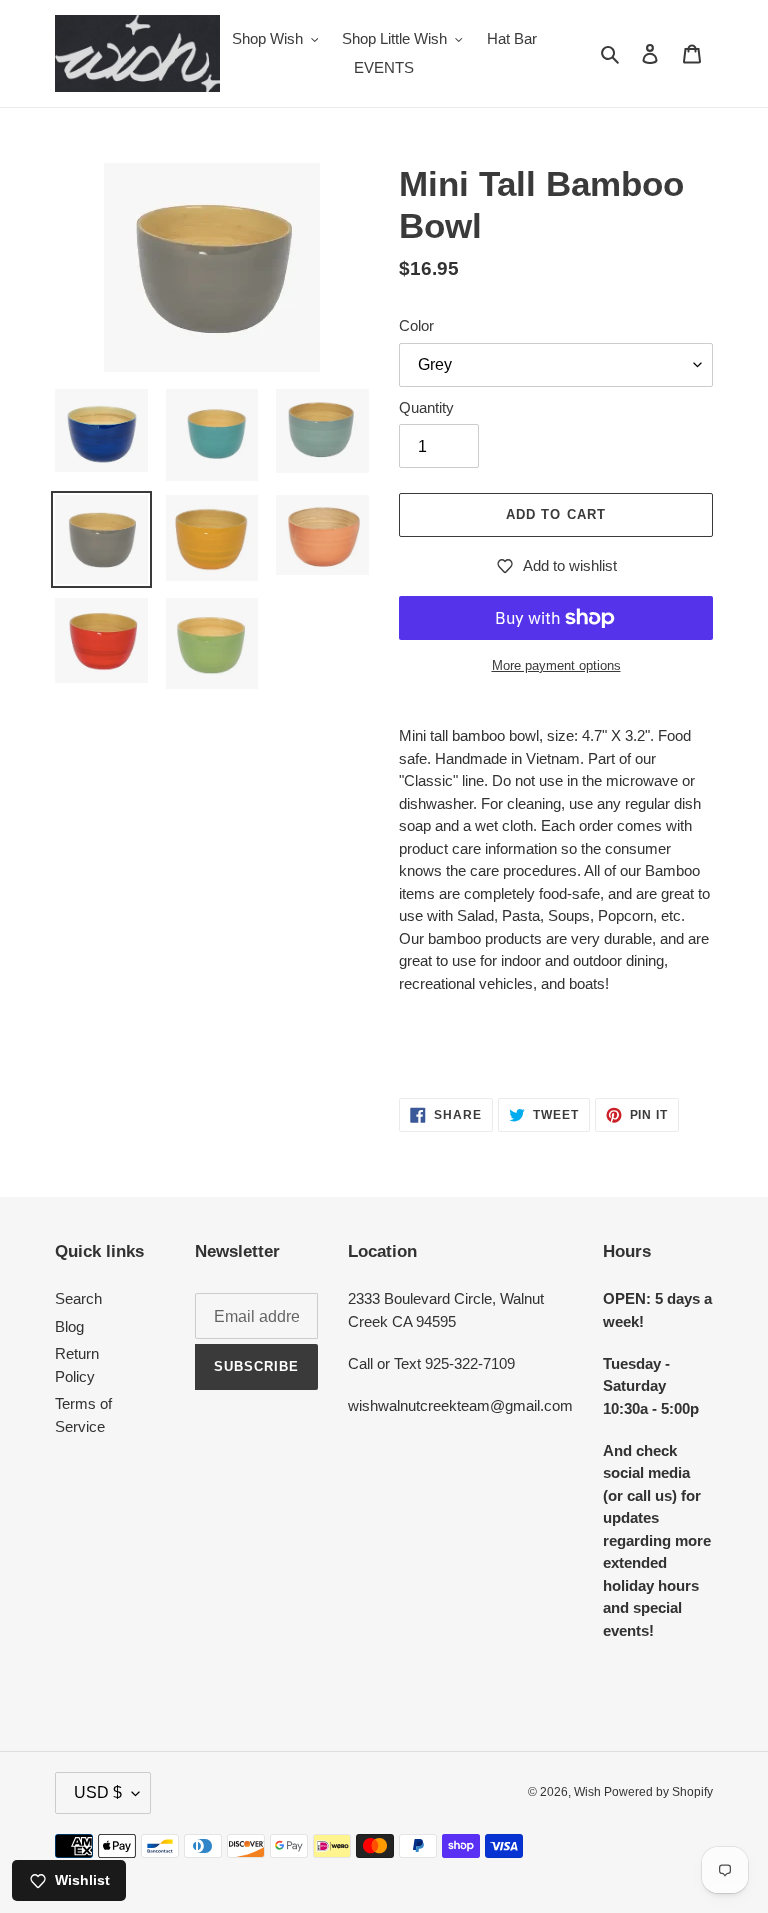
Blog (69, 1326)
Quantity (426, 407)
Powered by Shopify (658, 1792)
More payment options (556, 665)
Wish (589, 1792)
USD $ (98, 1792)
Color (416, 325)
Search (78, 1298)
